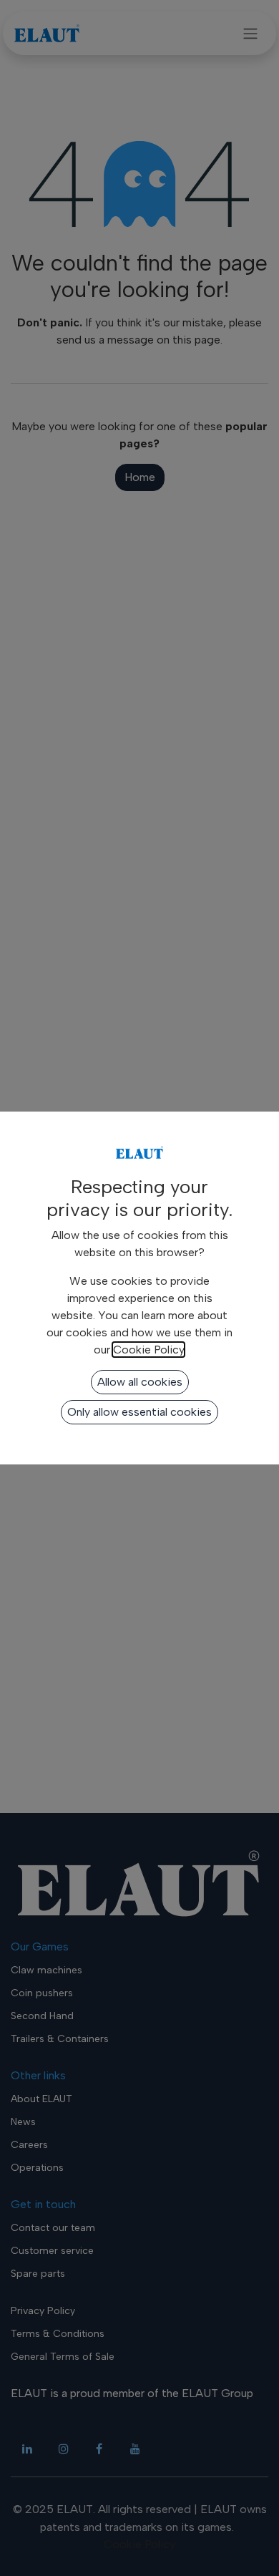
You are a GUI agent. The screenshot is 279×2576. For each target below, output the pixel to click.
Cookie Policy (148, 1350)
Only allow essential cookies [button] (139, 1412)
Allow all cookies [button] (140, 1382)
